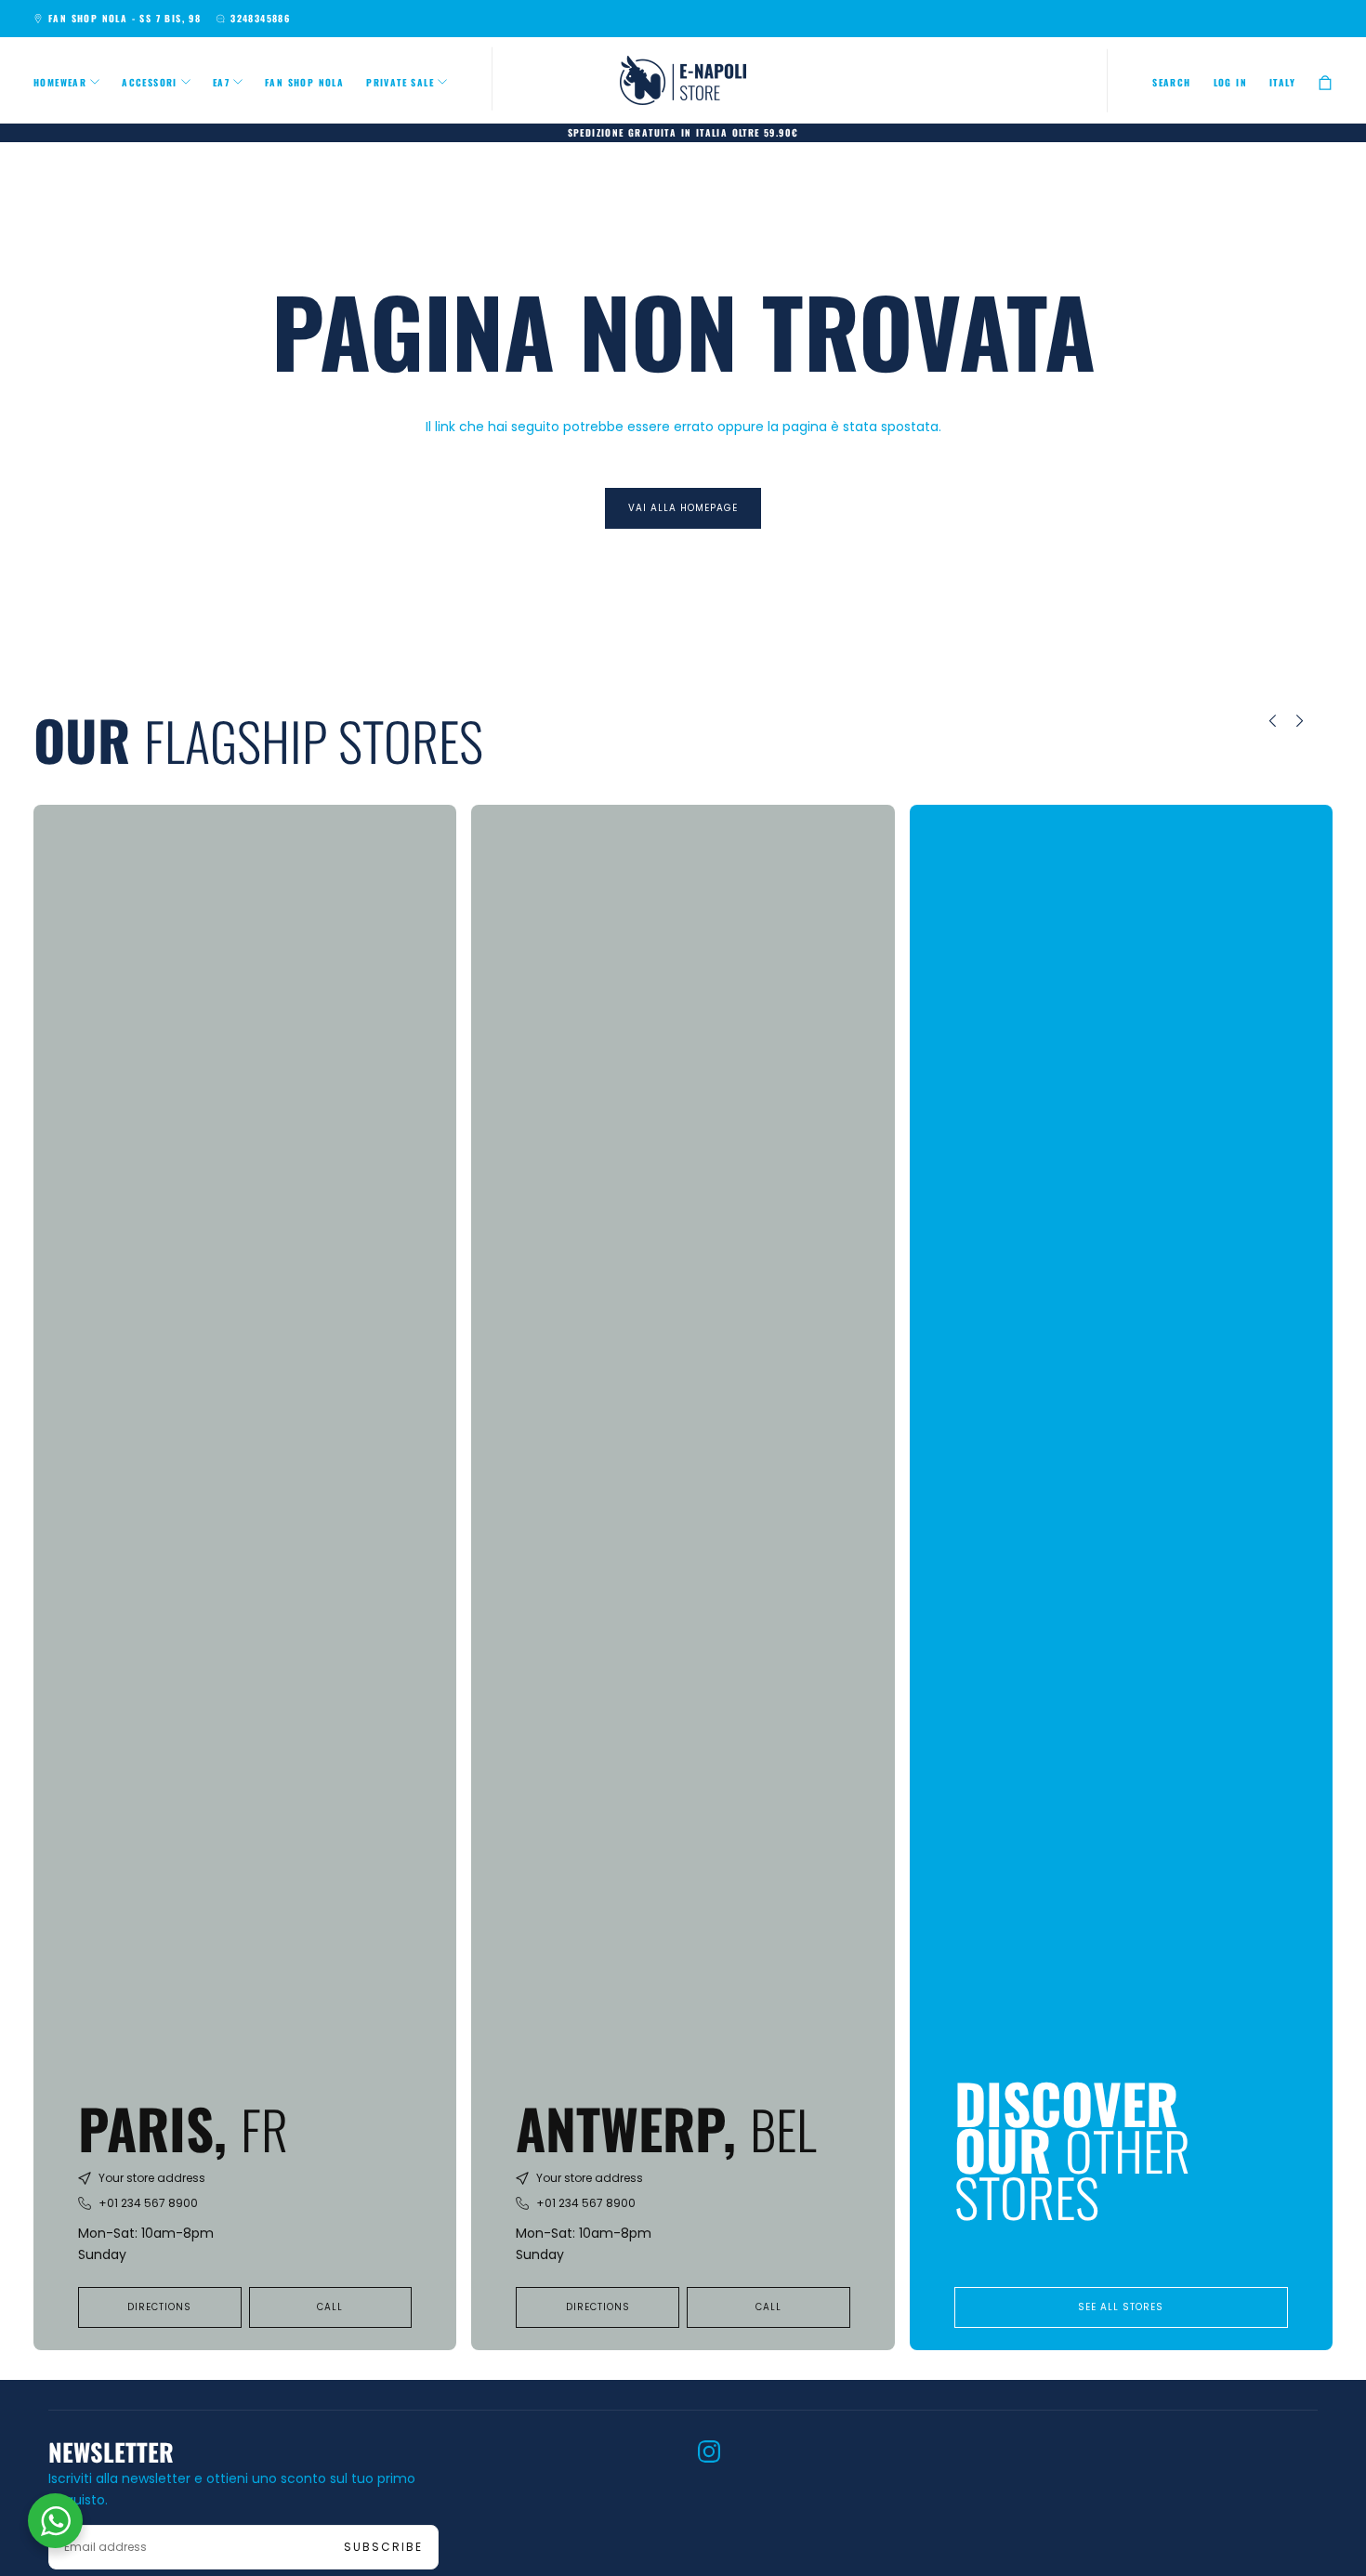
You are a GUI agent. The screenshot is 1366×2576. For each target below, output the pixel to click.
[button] (1171, 83)
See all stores (1121, 2307)
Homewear (60, 82)
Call (330, 2307)
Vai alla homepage (683, 508)
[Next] (1313, 721)
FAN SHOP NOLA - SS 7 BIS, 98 (125, 18)
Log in (1230, 82)
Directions (159, 2307)
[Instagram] (709, 2451)
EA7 (221, 82)
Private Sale (400, 82)
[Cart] (1325, 82)
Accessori (150, 82)
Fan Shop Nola (304, 82)
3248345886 (260, 18)
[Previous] (1259, 721)
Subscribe (383, 2547)
